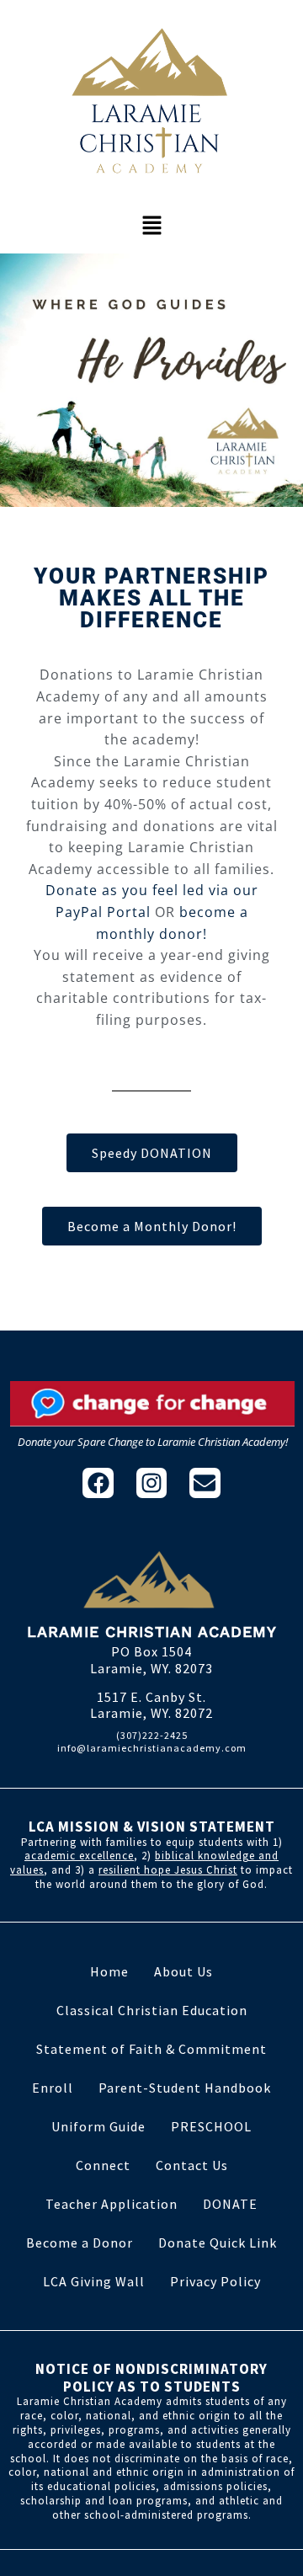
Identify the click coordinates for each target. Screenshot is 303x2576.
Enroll (53, 2088)
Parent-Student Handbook (185, 2088)
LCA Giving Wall (94, 2281)
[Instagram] (151, 1483)
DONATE (230, 2204)
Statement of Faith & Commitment (151, 2049)
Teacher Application (112, 2204)
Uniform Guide (98, 2126)
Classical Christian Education (152, 2010)
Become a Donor (80, 2243)
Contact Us (192, 2165)
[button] (151, 226)
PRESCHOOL (211, 2126)
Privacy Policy (215, 2281)
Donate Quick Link (218, 2243)
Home (109, 1971)
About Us (183, 1971)
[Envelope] (205, 1483)
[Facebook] (98, 1483)
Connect (103, 2165)
